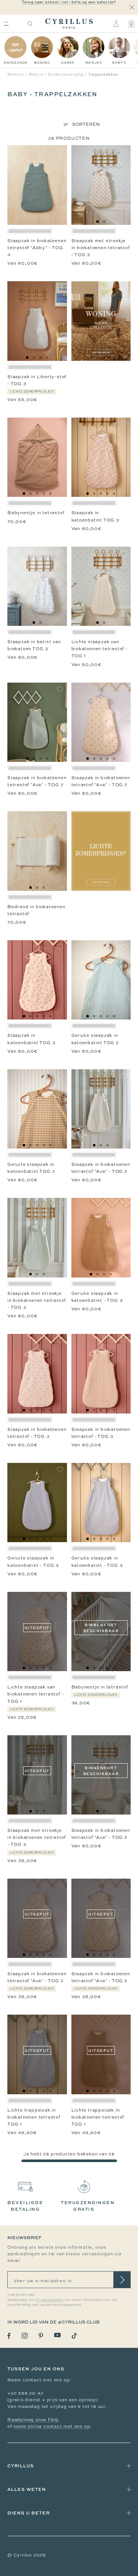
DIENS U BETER (29, 2513)
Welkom (16, 74)
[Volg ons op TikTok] (74, 2336)
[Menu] (6, 24)
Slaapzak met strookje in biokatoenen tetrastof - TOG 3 (101, 248)
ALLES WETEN (27, 2489)
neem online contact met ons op (52, 2426)
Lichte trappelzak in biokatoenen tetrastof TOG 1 (34, 2117)
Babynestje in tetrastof (36, 513)
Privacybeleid (49, 2300)
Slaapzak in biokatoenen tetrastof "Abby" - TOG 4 (37, 248)
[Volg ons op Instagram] (25, 2336)
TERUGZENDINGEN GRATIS (88, 2206)
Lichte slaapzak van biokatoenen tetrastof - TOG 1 (100, 649)
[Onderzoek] (30, 24)
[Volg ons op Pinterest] (41, 2336)
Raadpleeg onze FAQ (33, 2420)
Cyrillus (21, 2466)
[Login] (116, 24)
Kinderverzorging (66, 74)
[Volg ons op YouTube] (57, 2335)
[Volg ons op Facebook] (9, 2336)
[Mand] (131, 24)
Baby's (36, 74)
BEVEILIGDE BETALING (25, 2206)
